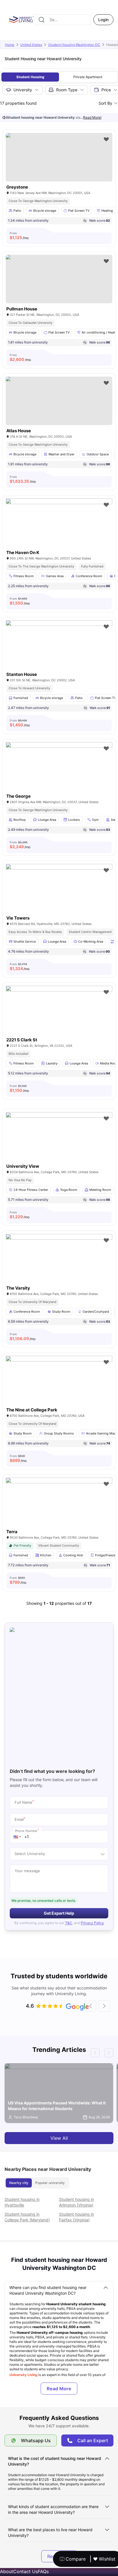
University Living (24, 2375)
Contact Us (25, 2571)
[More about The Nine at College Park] (59, 1391)
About (7, 2571)
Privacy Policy (92, 1923)
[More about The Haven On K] (59, 534)
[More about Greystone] (59, 157)
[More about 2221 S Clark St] (59, 1021)
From (19, 236)
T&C (69, 1923)
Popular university (50, 2183)
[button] (17, 1837)
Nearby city (19, 2183)
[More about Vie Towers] (59, 899)
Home (10, 45)
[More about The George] (59, 777)
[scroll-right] (104, 2006)
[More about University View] (59, 1147)
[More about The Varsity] (59, 1269)
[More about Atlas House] (59, 401)
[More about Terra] (59, 1513)
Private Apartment (88, 77)
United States (31, 45)
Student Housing (30, 77)
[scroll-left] (91, 2006)
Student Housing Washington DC (74, 45)
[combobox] (62, 20)
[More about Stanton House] (59, 656)
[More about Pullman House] (59, 279)
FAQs (43, 2571)
